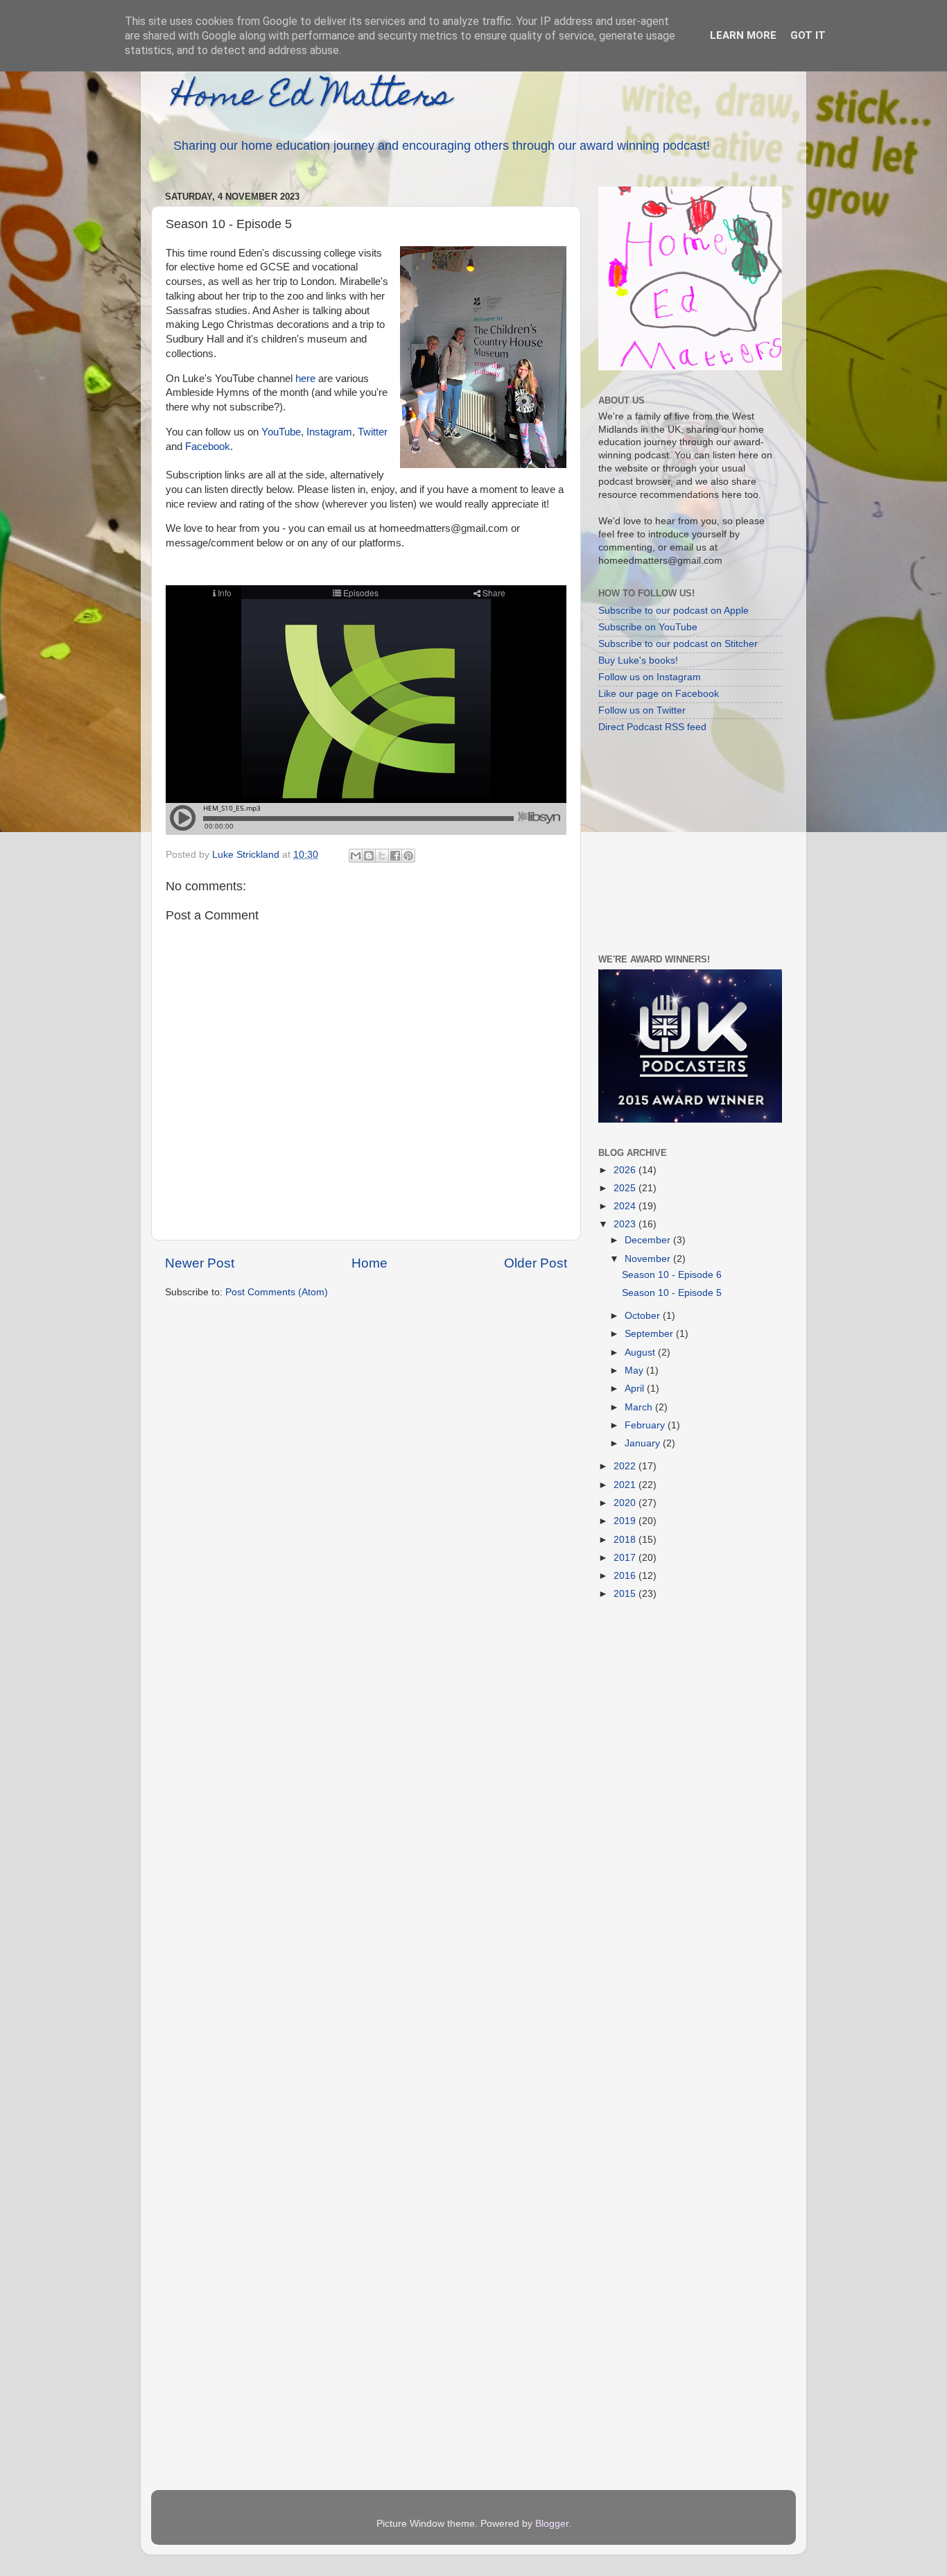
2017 (626, 1558)
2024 (626, 1206)
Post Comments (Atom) (277, 1292)
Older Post (536, 1263)
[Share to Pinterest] (408, 856)
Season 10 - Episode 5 (672, 1293)
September (650, 1334)
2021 (626, 1485)
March (640, 1407)
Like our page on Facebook (659, 694)
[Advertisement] (685, 842)
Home (370, 1263)
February (646, 1425)
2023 (626, 1224)
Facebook (208, 447)
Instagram (329, 432)
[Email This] (356, 856)
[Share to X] (382, 856)
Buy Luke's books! (638, 660)
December (649, 1240)
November (649, 1259)
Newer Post (200, 1263)
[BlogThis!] (369, 856)
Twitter (373, 432)
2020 (626, 1503)
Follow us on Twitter (642, 710)
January (644, 1443)
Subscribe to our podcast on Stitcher (678, 644)
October (644, 1316)
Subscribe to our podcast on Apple (674, 611)
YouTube (281, 432)
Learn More (743, 35)
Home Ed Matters (312, 98)
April (636, 1389)
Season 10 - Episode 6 (672, 1275)
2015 (626, 1594)
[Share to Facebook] (395, 856)
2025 (626, 1188)
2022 (626, 1466)
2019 (626, 1521)
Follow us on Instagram (650, 677)
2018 (626, 1540)
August (641, 1352)
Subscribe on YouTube (648, 627)
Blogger (552, 2524)
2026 (626, 1170)
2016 (626, 1576)
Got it (808, 35)
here (305, 379)
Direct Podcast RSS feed (652, 727)
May (635, 1371)
